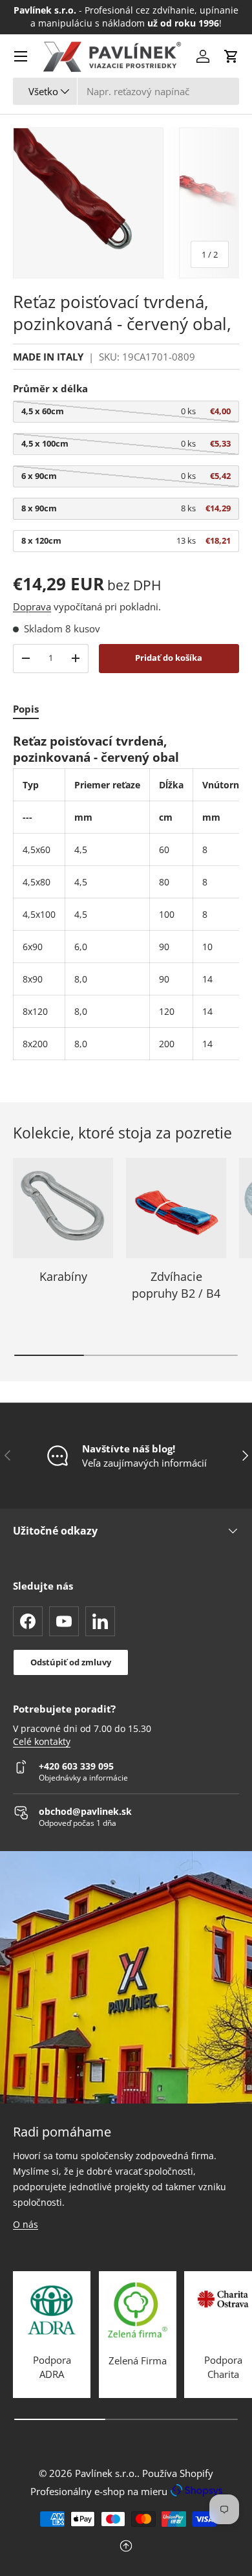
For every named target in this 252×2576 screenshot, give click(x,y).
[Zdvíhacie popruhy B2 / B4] (176, 1208)
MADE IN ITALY (48, 357)
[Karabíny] (63, 1208)
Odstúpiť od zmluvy (71, 1662)
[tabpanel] (126, 897)
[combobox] (126, 91)
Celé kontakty (42, 1742)
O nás (26, 2224)
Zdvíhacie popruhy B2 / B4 (176, 1284)
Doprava (32, 606)
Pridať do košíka (169, 658)
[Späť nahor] (126, 2547)
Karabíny (63, 1276)
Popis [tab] (26, 709)
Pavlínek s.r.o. (106, 2473)
